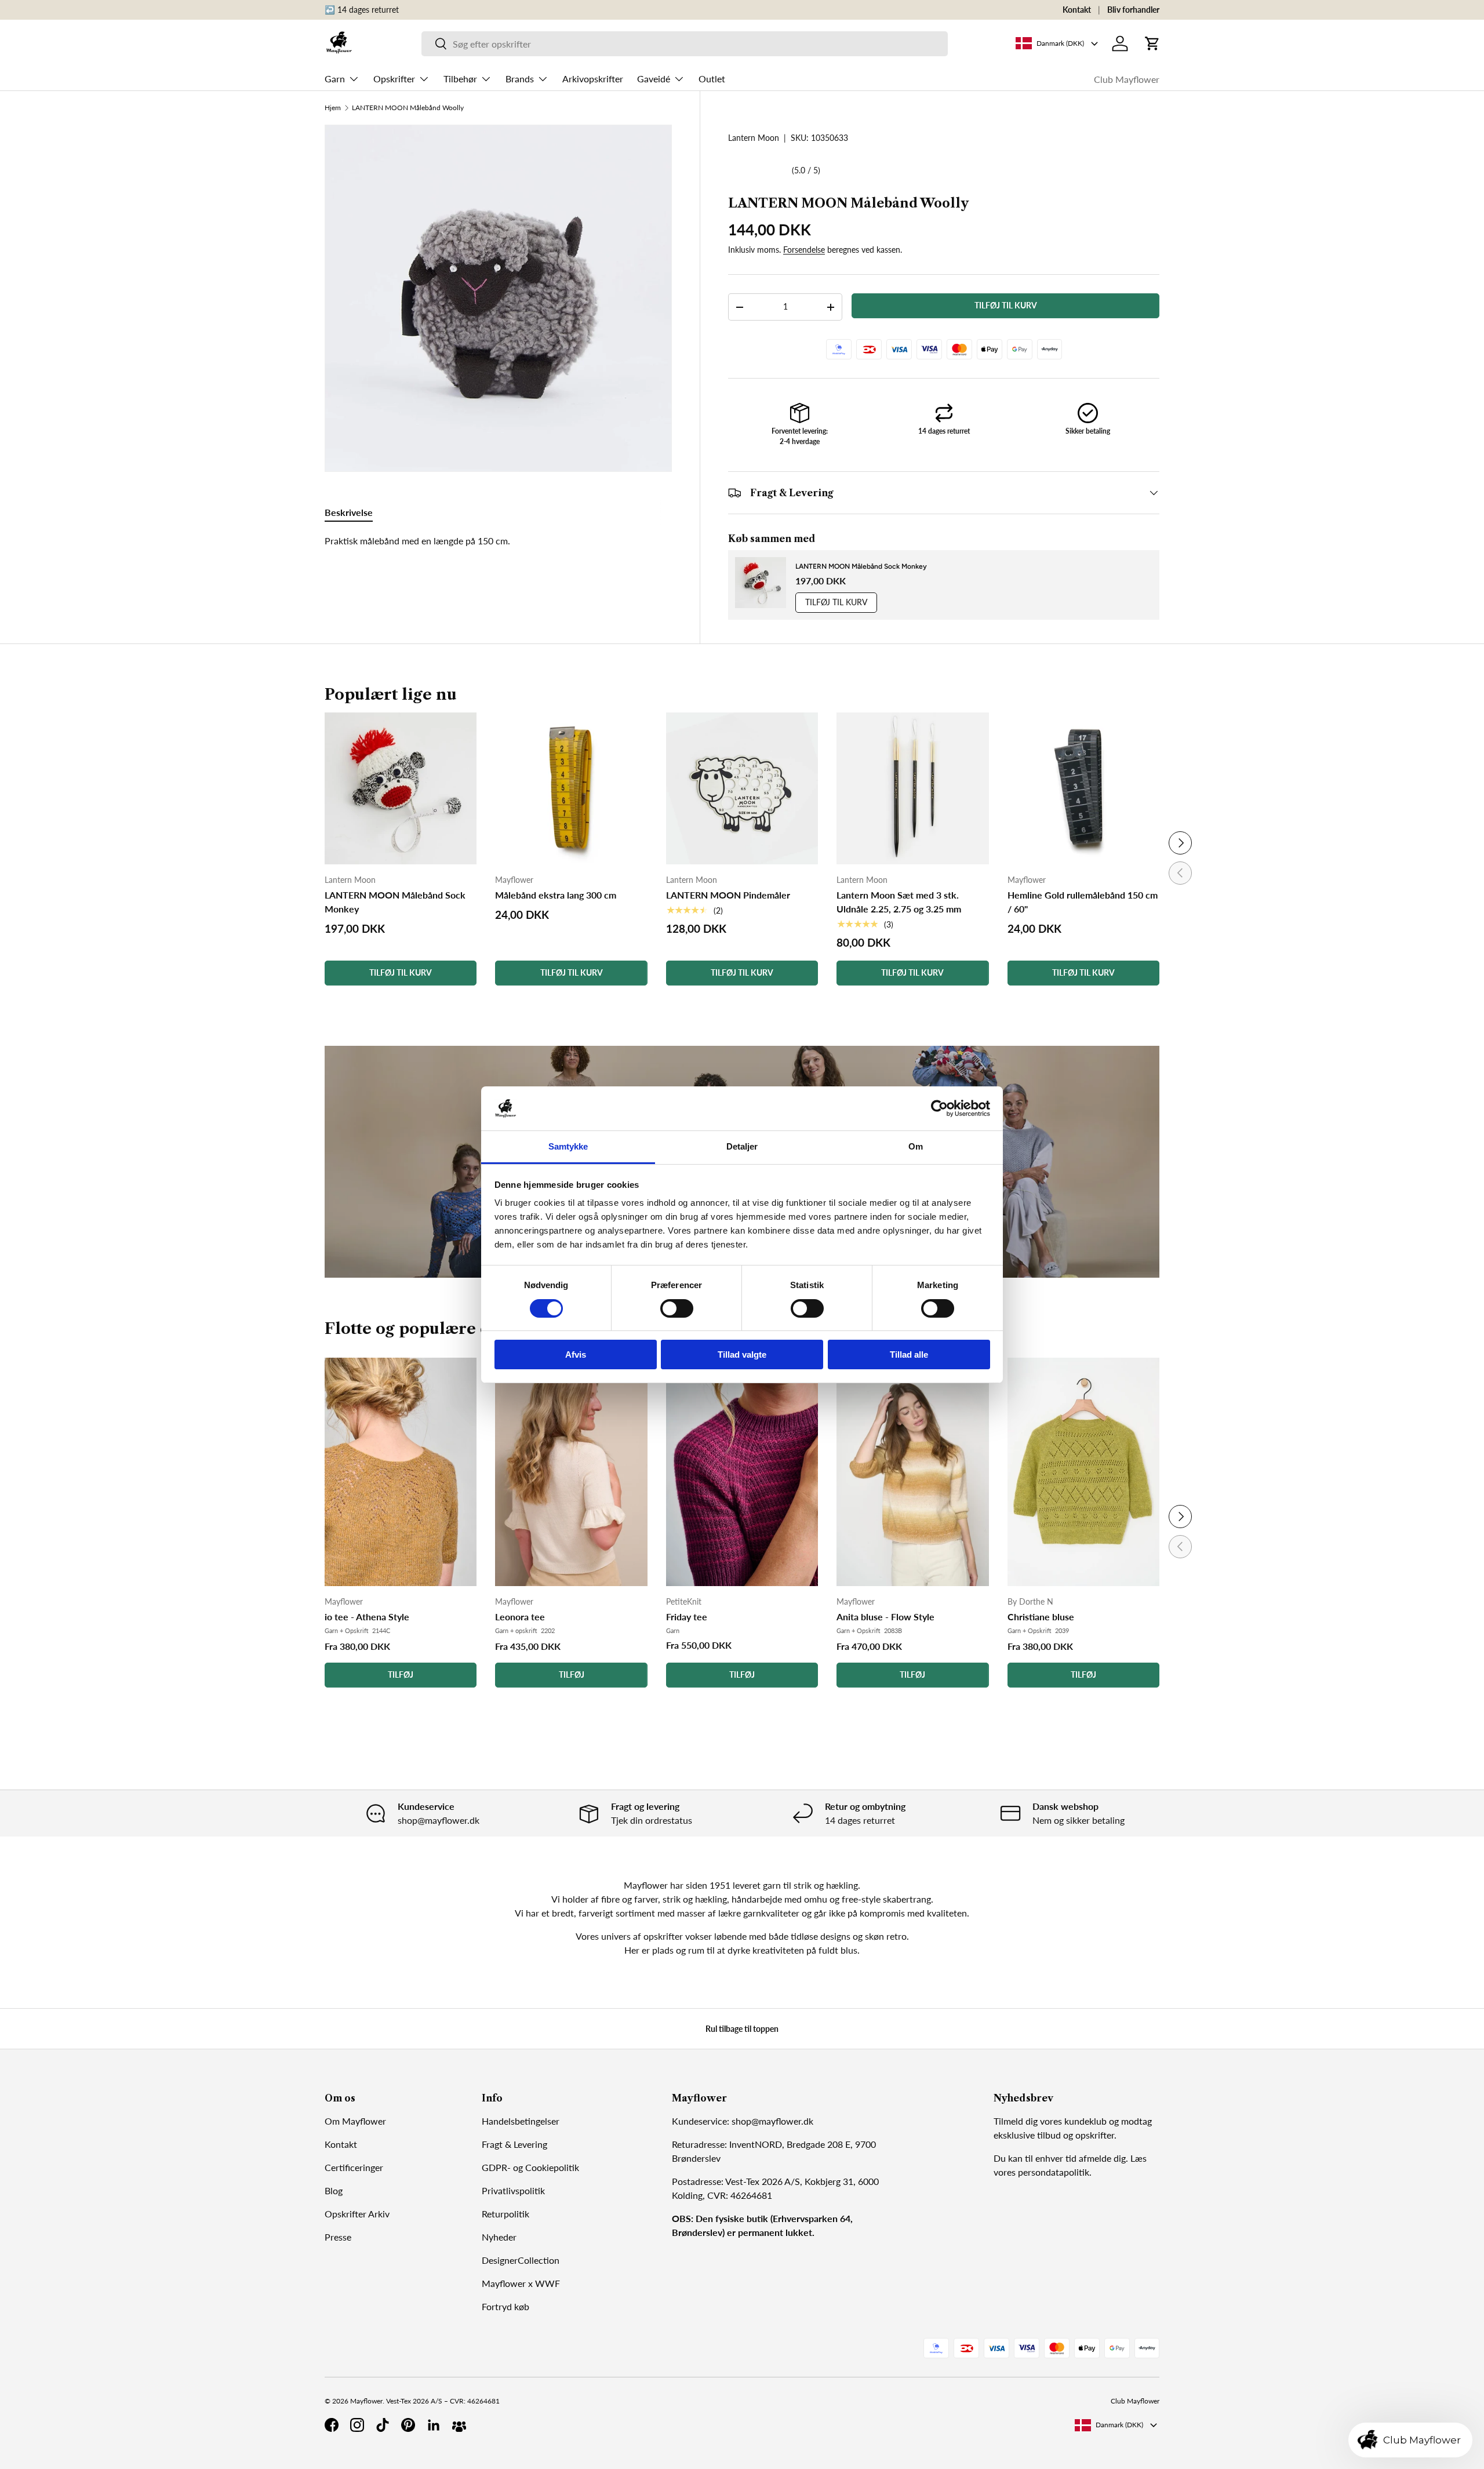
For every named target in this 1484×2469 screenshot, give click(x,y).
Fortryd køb (505, 2306)
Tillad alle (909, 1355)
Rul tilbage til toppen (742, 2029)
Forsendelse (804, 250)
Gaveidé (654, 79)
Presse (338, 2237)
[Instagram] (357, 2425)
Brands (520, 79)
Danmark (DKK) (1119, 2425)
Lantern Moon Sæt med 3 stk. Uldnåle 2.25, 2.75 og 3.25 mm (899, 902)
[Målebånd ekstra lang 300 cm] (571, 788)
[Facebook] (332, 2425)
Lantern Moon (754, 138)
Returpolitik (505, 2214)
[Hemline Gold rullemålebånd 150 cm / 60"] (1083, 788)
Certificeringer (354, 2167)
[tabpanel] (498, 541)
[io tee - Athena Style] (401, 1472)
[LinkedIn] (434, 2425)
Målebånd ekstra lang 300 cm (556, 895)
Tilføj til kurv (1006, 306)
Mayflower (366, 2401)
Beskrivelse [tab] (349, 512)
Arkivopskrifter (593, 79)
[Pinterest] (408, 2425)
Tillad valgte (742, 1355)
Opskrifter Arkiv (357, 2214)
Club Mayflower (1127, 79)
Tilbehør (460, 79)
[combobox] (685, 44)
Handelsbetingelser (521, 2121)
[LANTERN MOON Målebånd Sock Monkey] (401, 788)
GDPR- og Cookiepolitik (530, 2167)
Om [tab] (916, 1146)
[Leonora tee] (571, 1472)
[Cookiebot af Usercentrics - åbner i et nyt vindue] (939, 1108)
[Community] (459, 2425)
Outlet (712, 79)
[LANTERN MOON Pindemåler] (742, 788)
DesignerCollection (521, 2260)
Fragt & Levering (514, 2144)
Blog (334, 2190)
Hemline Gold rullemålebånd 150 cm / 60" (1083, 902)
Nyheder (499, 2237)
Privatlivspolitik (513, 2190)
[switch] (677, 1308)
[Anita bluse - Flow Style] (912, 1472)
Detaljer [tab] (742, 1146)
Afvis (576, 1355)
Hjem (333, 108)
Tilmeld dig (1016, 2121)
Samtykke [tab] (568, 1146)
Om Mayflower (355, 2121)
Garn (335, 79)
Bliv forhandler (1133, 10)
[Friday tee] (742, 1472)
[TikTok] (383, 2425)
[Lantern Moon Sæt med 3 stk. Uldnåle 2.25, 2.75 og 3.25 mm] (912, 788)
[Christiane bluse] (1083, 1472)
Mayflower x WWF (521, 2283)
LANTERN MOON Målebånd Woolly (408, 108)
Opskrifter (394, 79)
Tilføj (401, 1675)
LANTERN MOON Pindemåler (728, 895)
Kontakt (1077, 10)
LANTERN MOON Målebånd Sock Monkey (861, 566)
